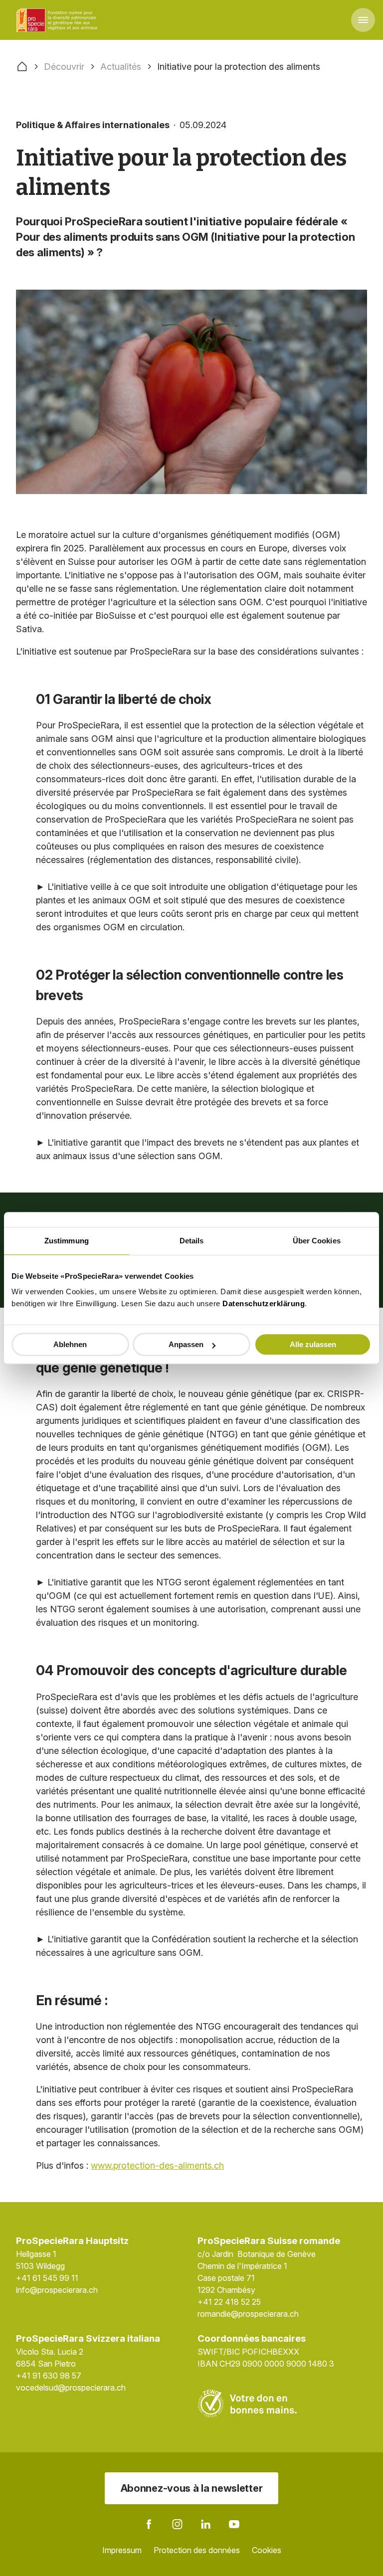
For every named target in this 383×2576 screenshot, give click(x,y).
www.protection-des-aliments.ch (157, 2165)
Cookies (267, 2550)
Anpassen (186, 1344)
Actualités (121, 67)
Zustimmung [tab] (67, 1241)
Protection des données (197, 2550)
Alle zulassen (313, 1344)
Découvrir (64, 67)
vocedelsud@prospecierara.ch (71, 2388)
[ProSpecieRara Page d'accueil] (58, 20)
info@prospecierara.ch (57, 2290)
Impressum (122, 2550)
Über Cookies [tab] (317, 1241)
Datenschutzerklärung (264, 1303)
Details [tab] (192, 1241)
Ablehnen (70, 1344)
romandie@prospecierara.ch (248, 2314)
